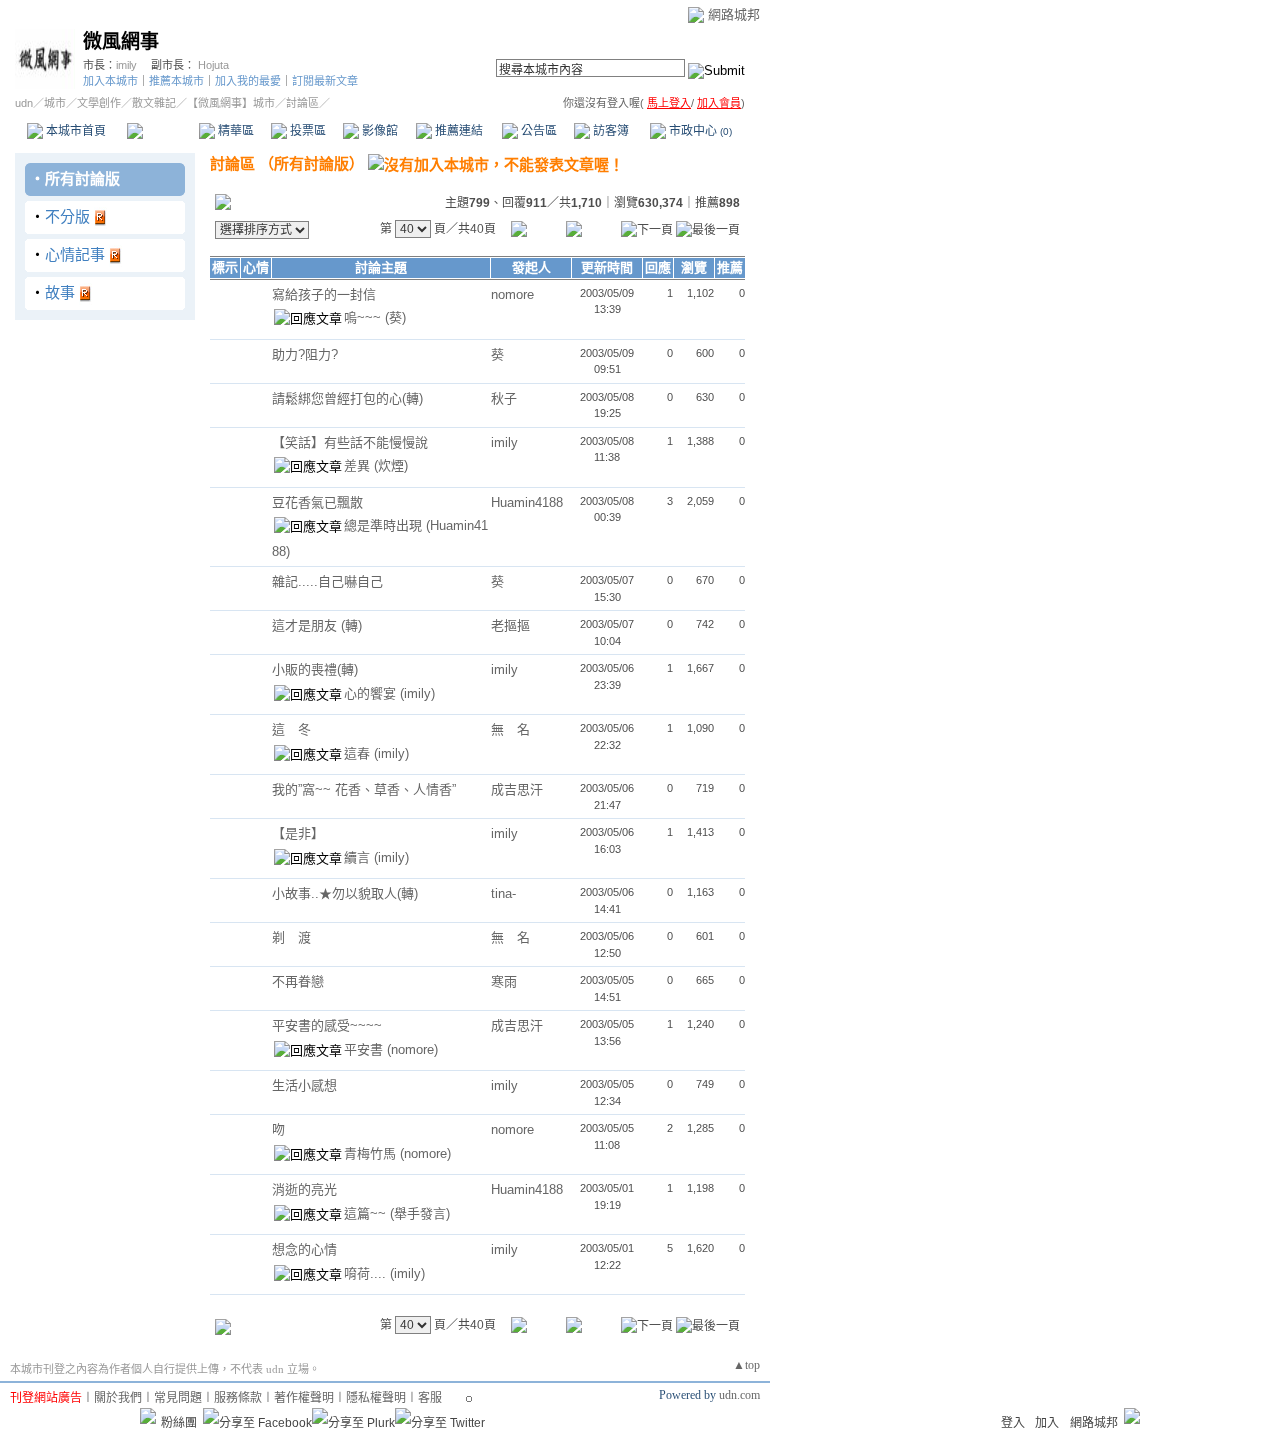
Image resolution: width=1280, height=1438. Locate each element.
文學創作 (99, 103)
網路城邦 (734, 14)
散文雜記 (154, 103)
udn (24, 103)
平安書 (365, 1049)
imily (126, 65)
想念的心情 (304, 1249)
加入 (1047, 1423)
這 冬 (291, 729)
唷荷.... (367, 1273)
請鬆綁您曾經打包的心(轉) (347, 398)
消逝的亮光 (304, 1189)
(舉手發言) (420, 1213)
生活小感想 (304, 1085)
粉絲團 (179, 1423)
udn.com (739, 1395)
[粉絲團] (148, 1416)
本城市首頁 (74, 131)
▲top (746, 1365)
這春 (359, 753)
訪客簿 (609, 131)
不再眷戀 (298, 981)
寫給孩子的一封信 (324, 294)
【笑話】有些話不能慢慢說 (350, 442)
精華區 (234, 131)
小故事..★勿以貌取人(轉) (345, 893)
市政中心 (699, 131)
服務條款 (238, 1398)
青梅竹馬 (372, 1153)
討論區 (162, 131)
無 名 (510, 729)
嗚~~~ (364, 317)
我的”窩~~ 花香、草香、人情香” (364, 789)
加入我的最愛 (248, 81)
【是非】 (298, 833)
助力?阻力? (305, 354)
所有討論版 (82, 178)
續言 (359, 857)
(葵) (395, 317)
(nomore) (412, 1049)
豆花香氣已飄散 (317, 502)
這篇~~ (367, 1213)
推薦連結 (457, 131)
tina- (503, 893)
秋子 (504, 398)
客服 (430, 1398)
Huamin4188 (527, 502)
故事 (60, 292)
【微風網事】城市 (231, 103)
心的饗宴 (372, 693)
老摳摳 (510, 625)
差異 (359, 465)
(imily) (417, 693)
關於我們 (118, 1398)
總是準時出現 (385, 525)
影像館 (378, 131)
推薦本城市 (176, 81)
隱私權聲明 (376, 1398)
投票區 (306, 131)
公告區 (537, 131)
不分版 (67, 216)
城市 (55, 103)
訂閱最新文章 (325, 81)
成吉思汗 (517, 789)
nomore (512, 294)
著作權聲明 (304, 1398)
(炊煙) (391, 465)
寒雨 (504, 981)
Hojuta (213, 65)
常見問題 (178, 1398)
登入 (1013, 1423)
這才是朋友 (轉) (317, 625)
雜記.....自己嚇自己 (327, 581)
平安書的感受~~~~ (327, 1025)
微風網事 (121, 41)
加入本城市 (110, 81)
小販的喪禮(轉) (315, 669)
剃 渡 (291, 937)
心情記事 (75, 254)
